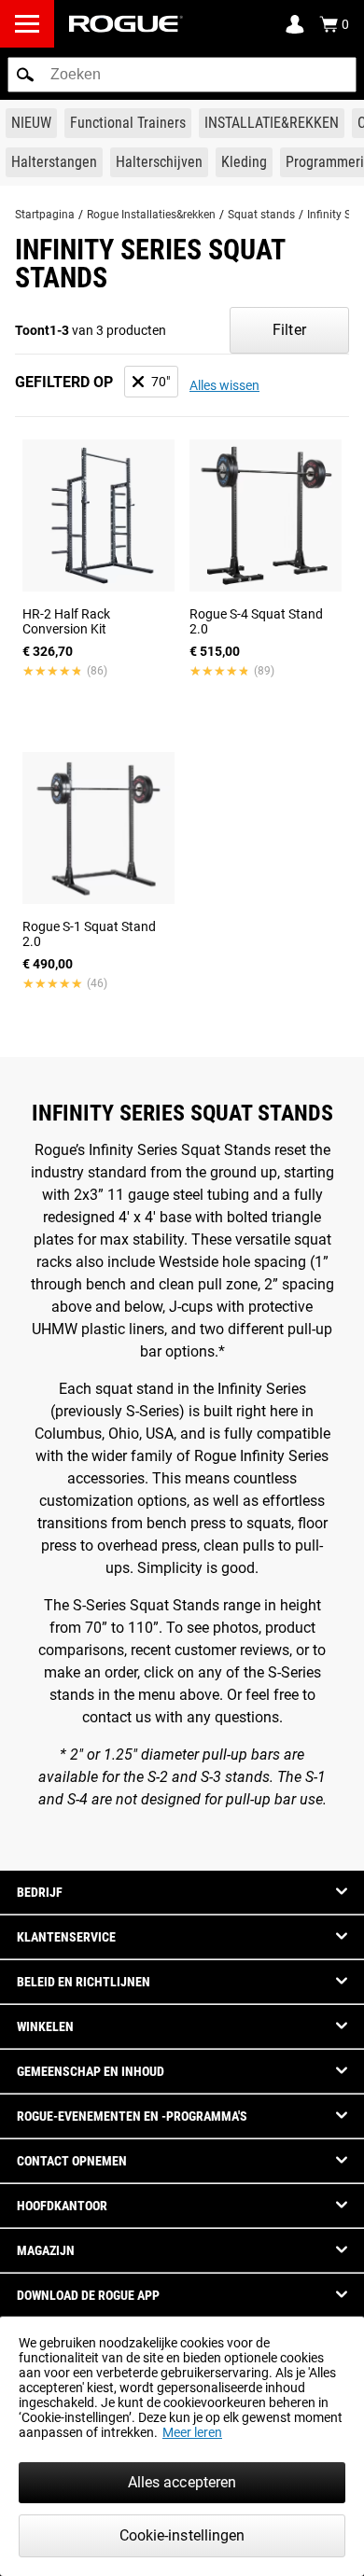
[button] (25, 75)
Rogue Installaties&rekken (151, 215)
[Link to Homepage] (126, 24)
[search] (182, 75)
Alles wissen (224, 385)
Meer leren (192, 2432)
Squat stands (261, 215)
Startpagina (45, 215)
